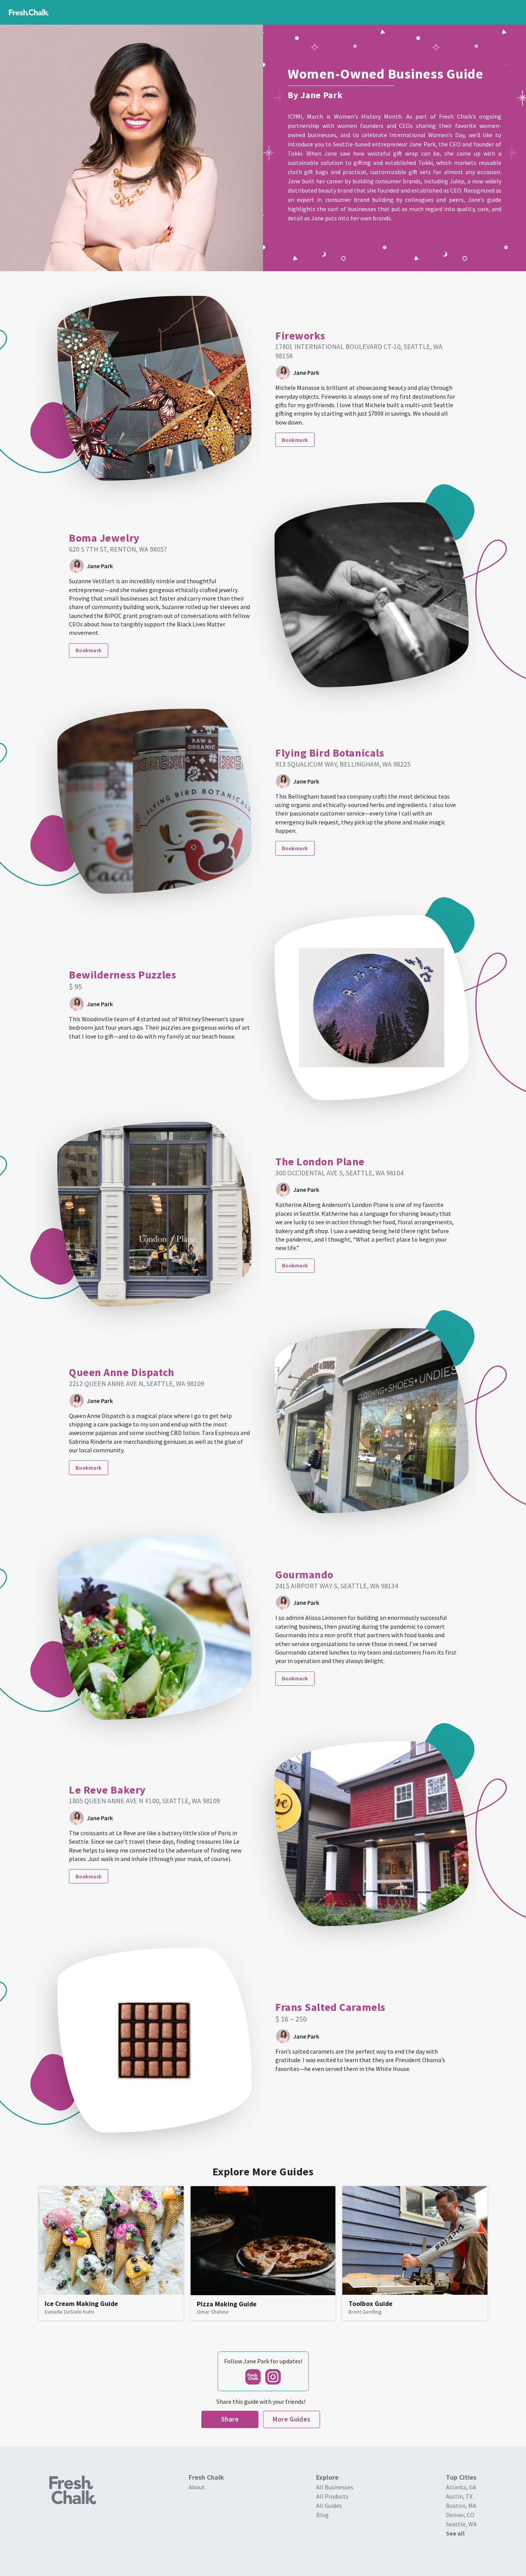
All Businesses (335, 2487)
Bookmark (295, 440)
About (197, 2487)
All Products (332, 2496)
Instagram (273, 2377)
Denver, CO (460, 2515)
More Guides (292, 2419)
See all (455, 2533)
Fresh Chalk (253, 2377)
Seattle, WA (461, 2524)
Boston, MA (461, 2506)
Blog (322, 2515)
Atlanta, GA (461, 2487)
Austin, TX (459, 2496)
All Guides (329, 2506)
